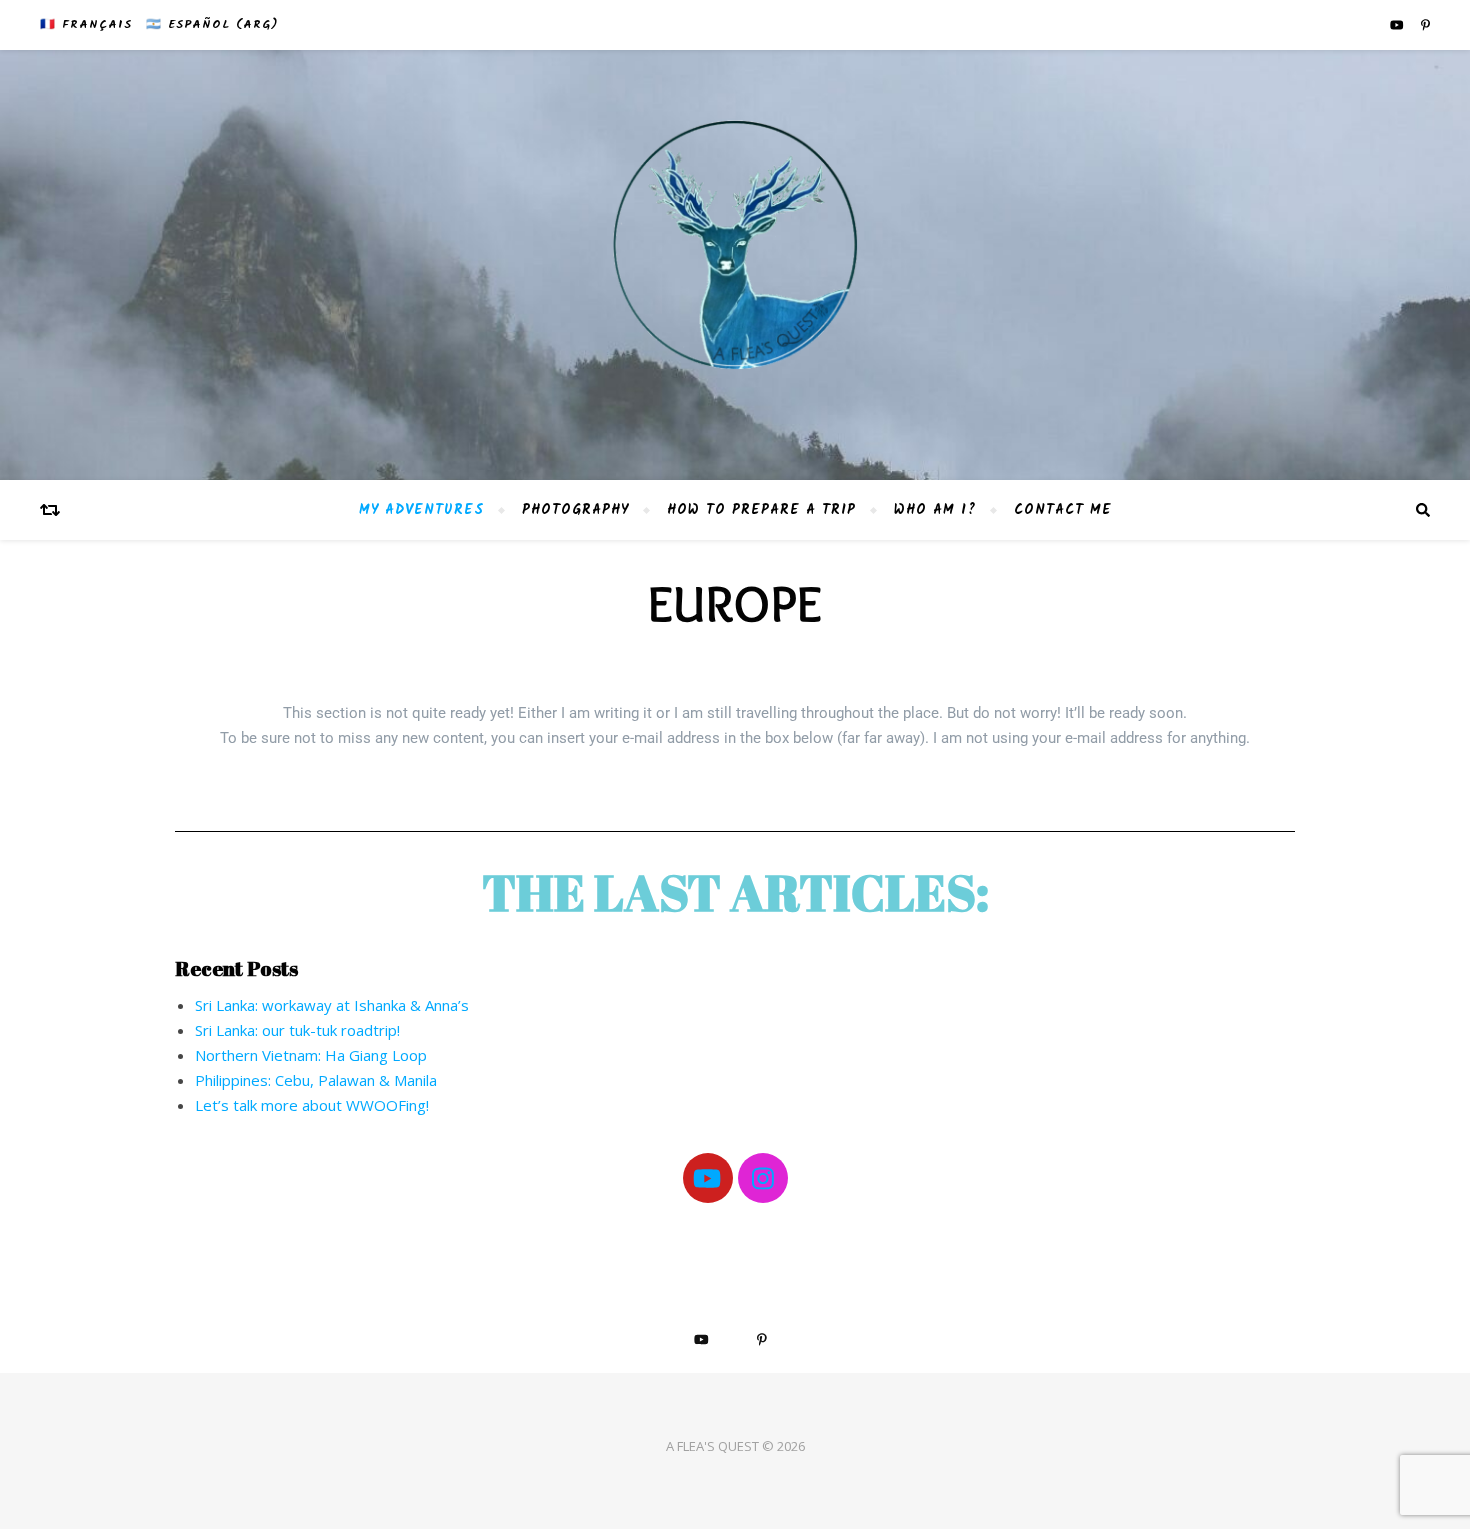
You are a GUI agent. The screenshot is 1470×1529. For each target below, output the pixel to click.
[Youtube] (708, 1178)
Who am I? (935, 510)
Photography (575, 510)
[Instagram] (763, 1178)
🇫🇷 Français (86, 24)
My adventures (421, 510)
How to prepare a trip (761, 510)
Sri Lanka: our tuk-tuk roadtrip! (297, 1030)
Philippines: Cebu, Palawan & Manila (316, 1080)
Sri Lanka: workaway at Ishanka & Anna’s (332, 1005)
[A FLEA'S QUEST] (735, 265)
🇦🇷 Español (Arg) (212, 24)
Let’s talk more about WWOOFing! (312, 1105)
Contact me (1063, 510)
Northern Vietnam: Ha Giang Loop (311, 1055)
